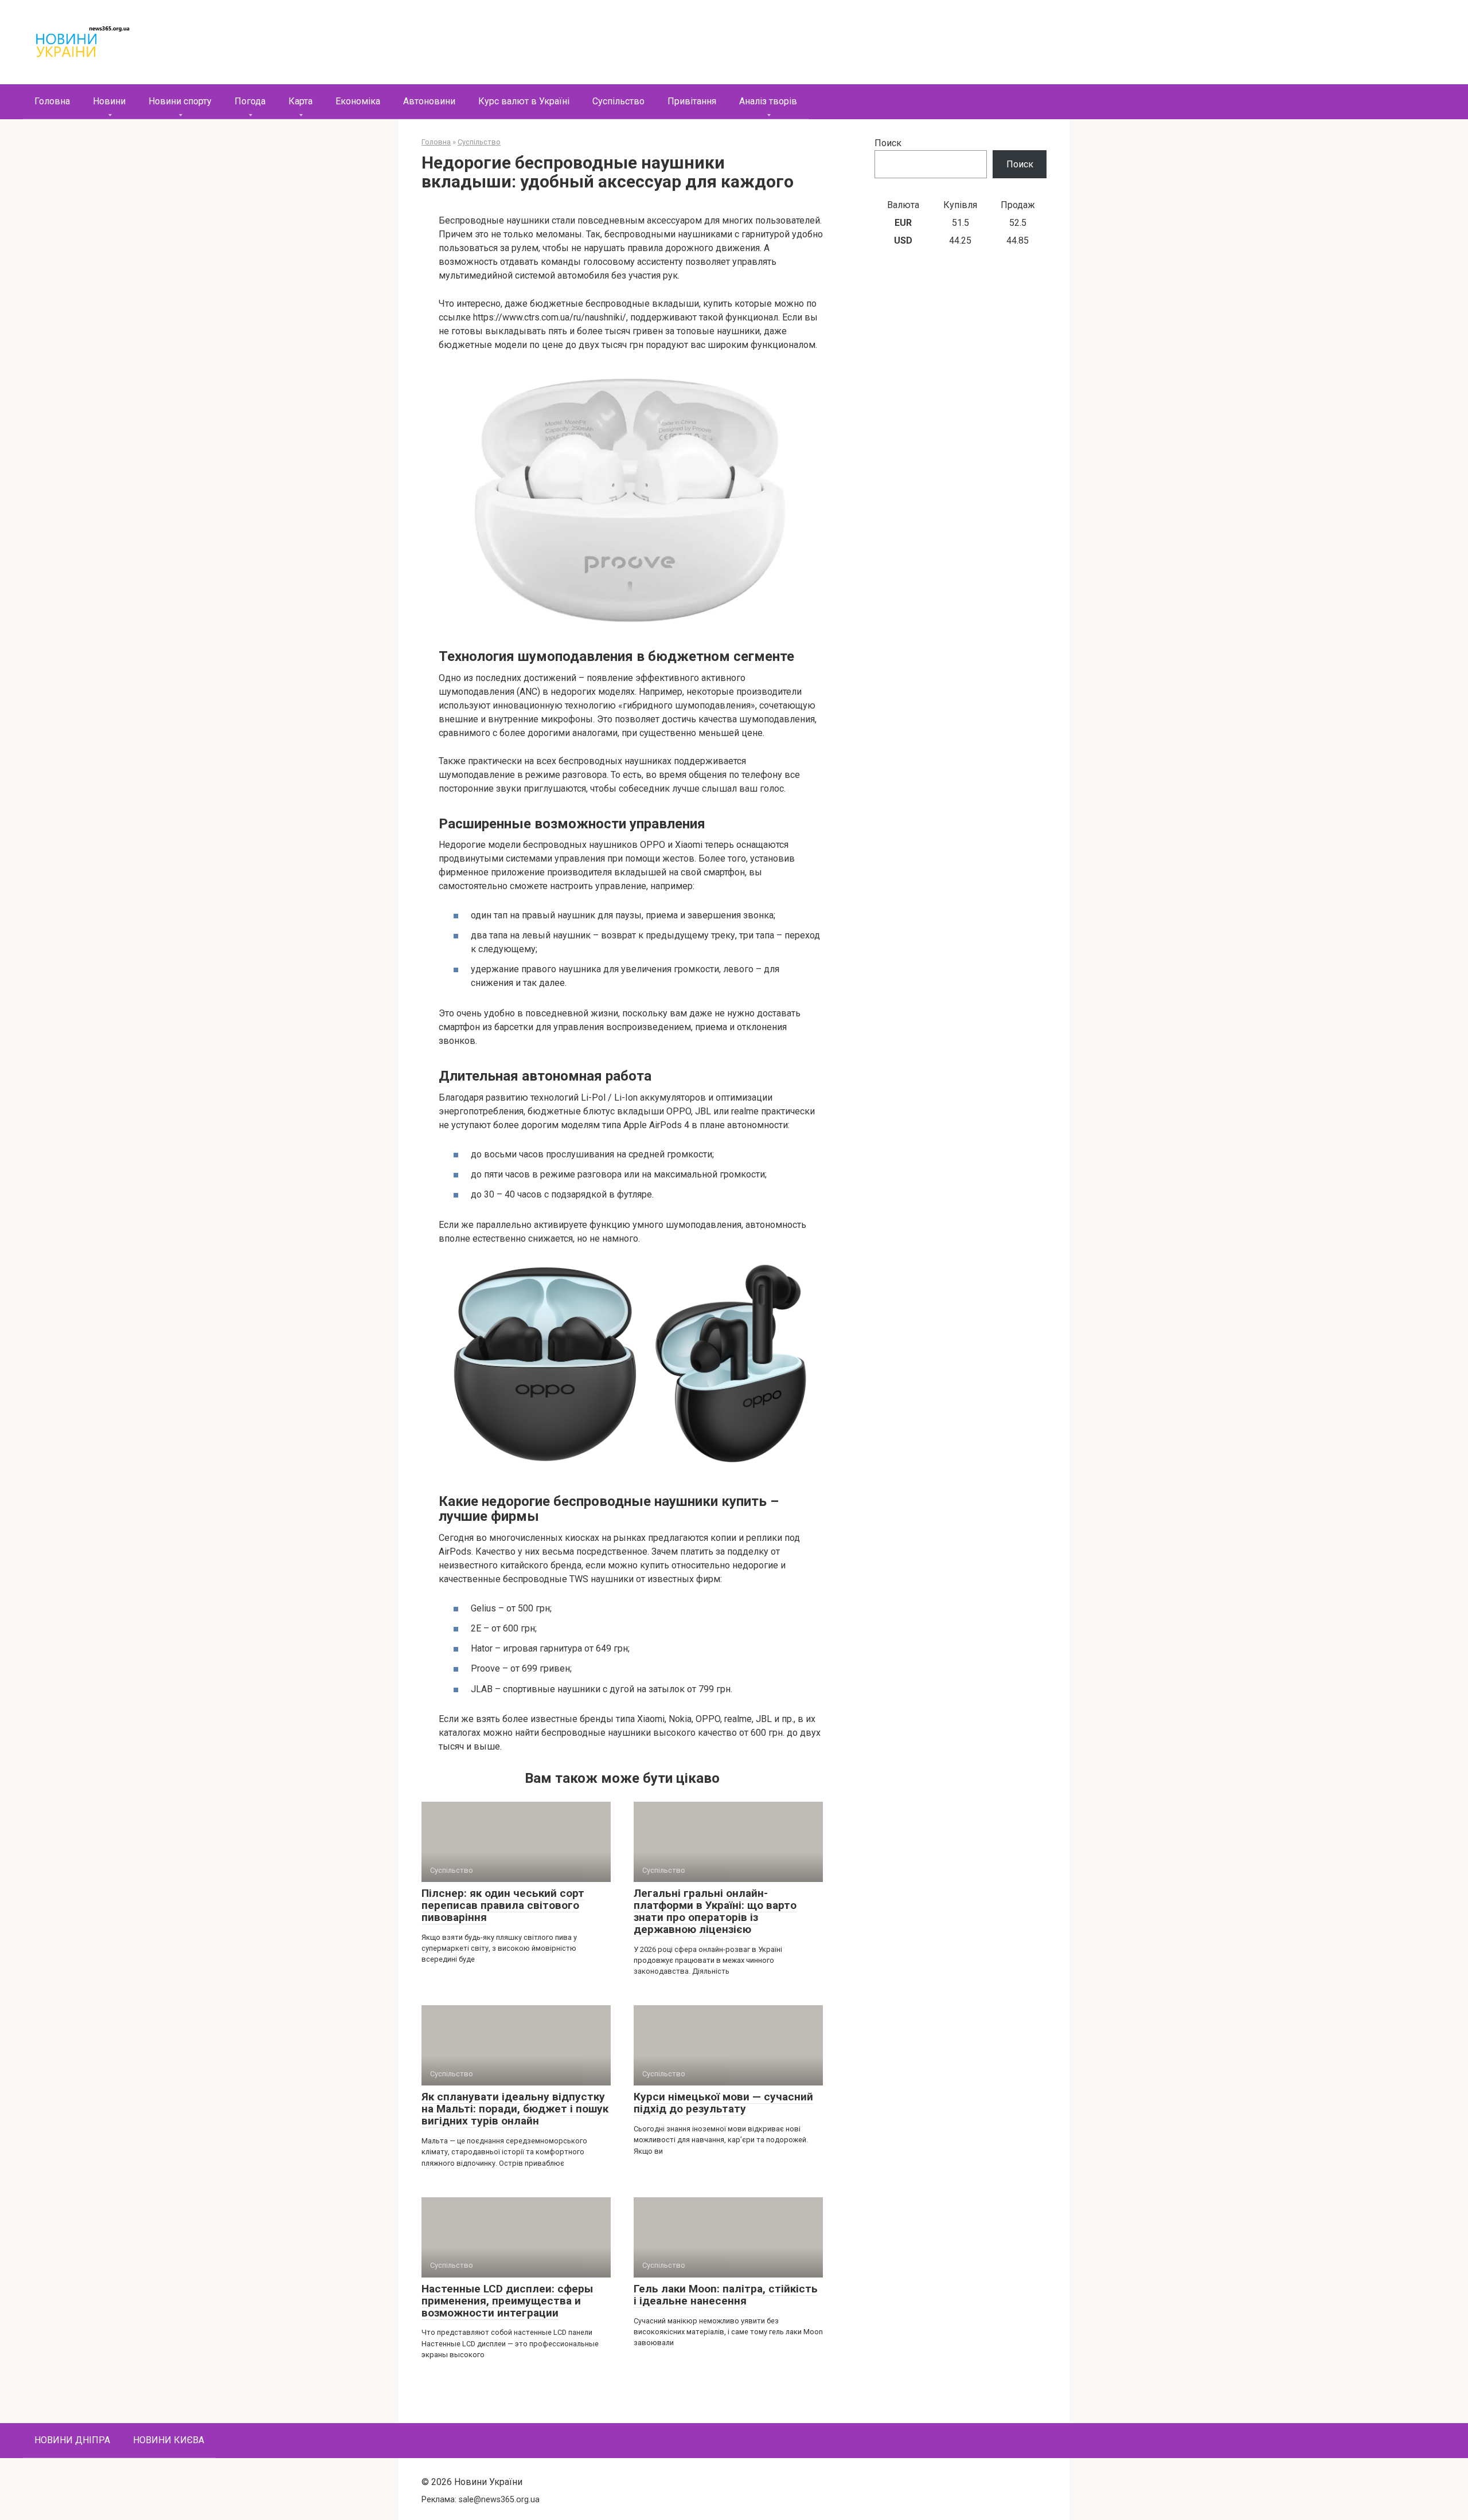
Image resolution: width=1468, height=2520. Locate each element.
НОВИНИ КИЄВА (169, 2440)
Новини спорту (180, 101)
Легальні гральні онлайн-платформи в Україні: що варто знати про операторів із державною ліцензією (715, 1911)
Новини (109, 101)
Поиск (888, 143)
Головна (52, 101)
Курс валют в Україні (524, 101)
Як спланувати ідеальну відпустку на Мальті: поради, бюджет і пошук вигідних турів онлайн (515, 2109)
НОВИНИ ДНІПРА (72, 2440)
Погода (250, 101)
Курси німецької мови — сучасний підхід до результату (723, 2103)
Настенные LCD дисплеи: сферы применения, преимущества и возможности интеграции (507, 2301)
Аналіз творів (768, 101)
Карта (300, 101)
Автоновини (429, 101)
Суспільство (618, 101)
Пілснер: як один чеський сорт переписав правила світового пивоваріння (503, 1905)
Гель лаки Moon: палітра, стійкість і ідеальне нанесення (726, 2295)
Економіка (358, 101)
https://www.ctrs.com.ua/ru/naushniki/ (550, 317)
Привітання (692, 101)
